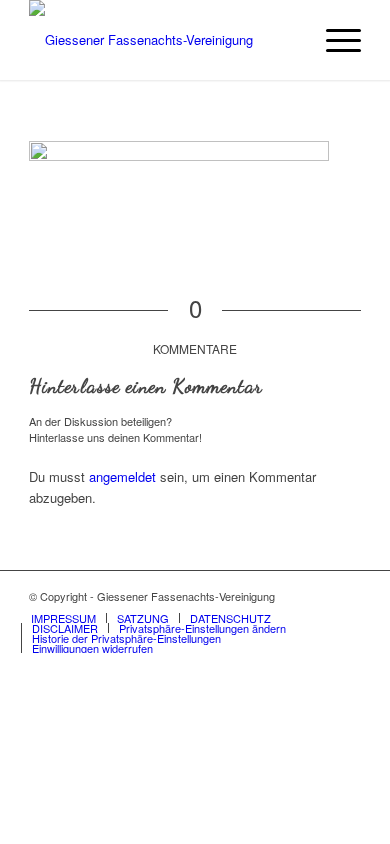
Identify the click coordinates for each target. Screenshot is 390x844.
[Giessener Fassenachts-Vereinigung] (161, 40)
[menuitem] (333, 40)
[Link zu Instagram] (346, 596)
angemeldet (122, 476)
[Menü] (333, 40)
